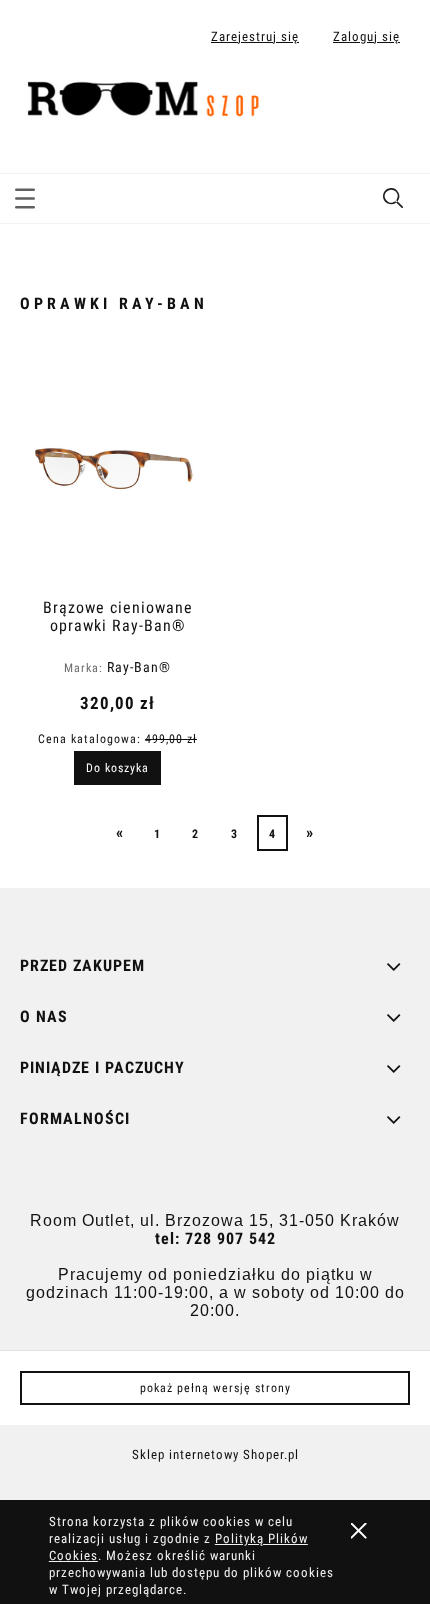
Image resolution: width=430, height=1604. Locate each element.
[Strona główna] (150, 99)
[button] (25, 195)
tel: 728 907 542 (215, 1238)
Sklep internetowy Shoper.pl (215, 1454)
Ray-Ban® (139, 667)
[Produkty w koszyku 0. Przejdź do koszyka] (393, 103)
